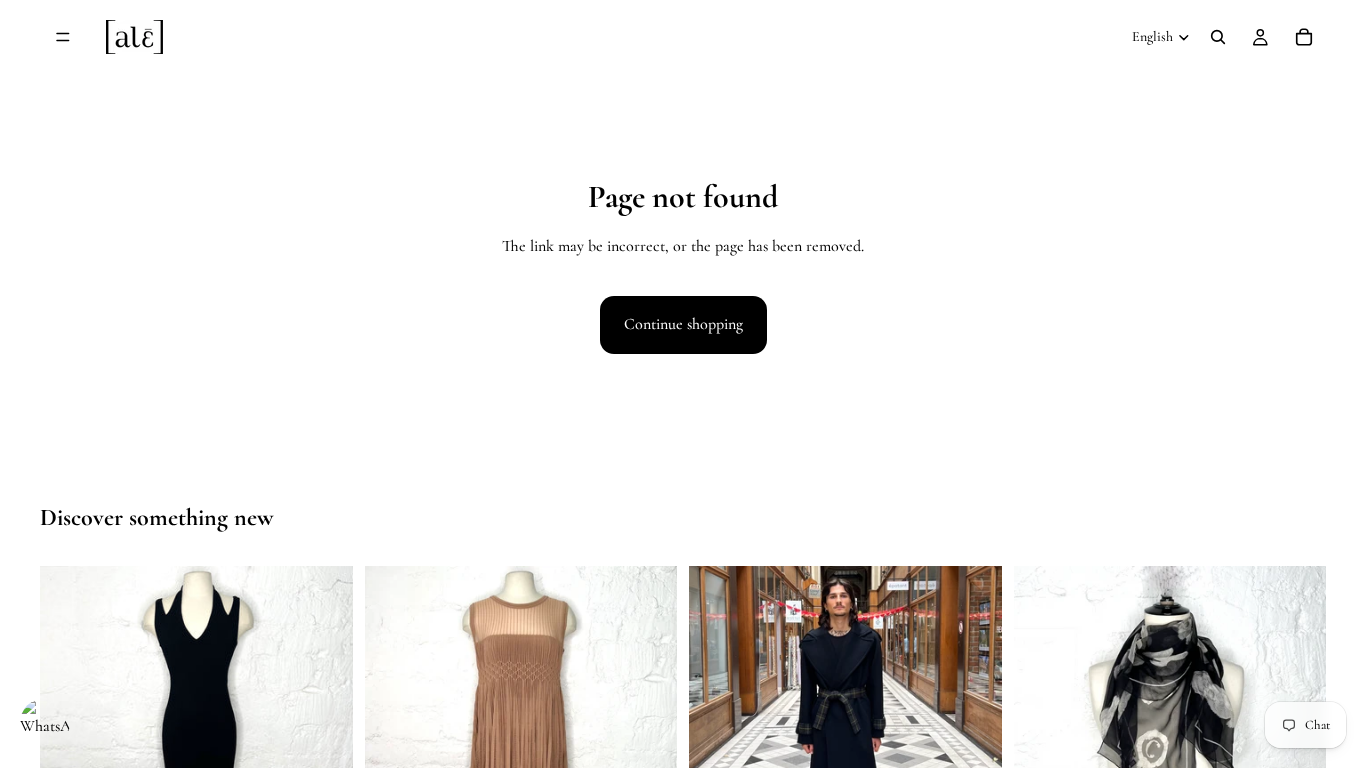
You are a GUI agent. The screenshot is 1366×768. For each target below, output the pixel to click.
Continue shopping (683, 324)
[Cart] (1304, 37)
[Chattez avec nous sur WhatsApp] (45, 723)
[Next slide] (323, 723)
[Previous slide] (70, 723)
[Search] (1218, 37)
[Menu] (63, 37)
